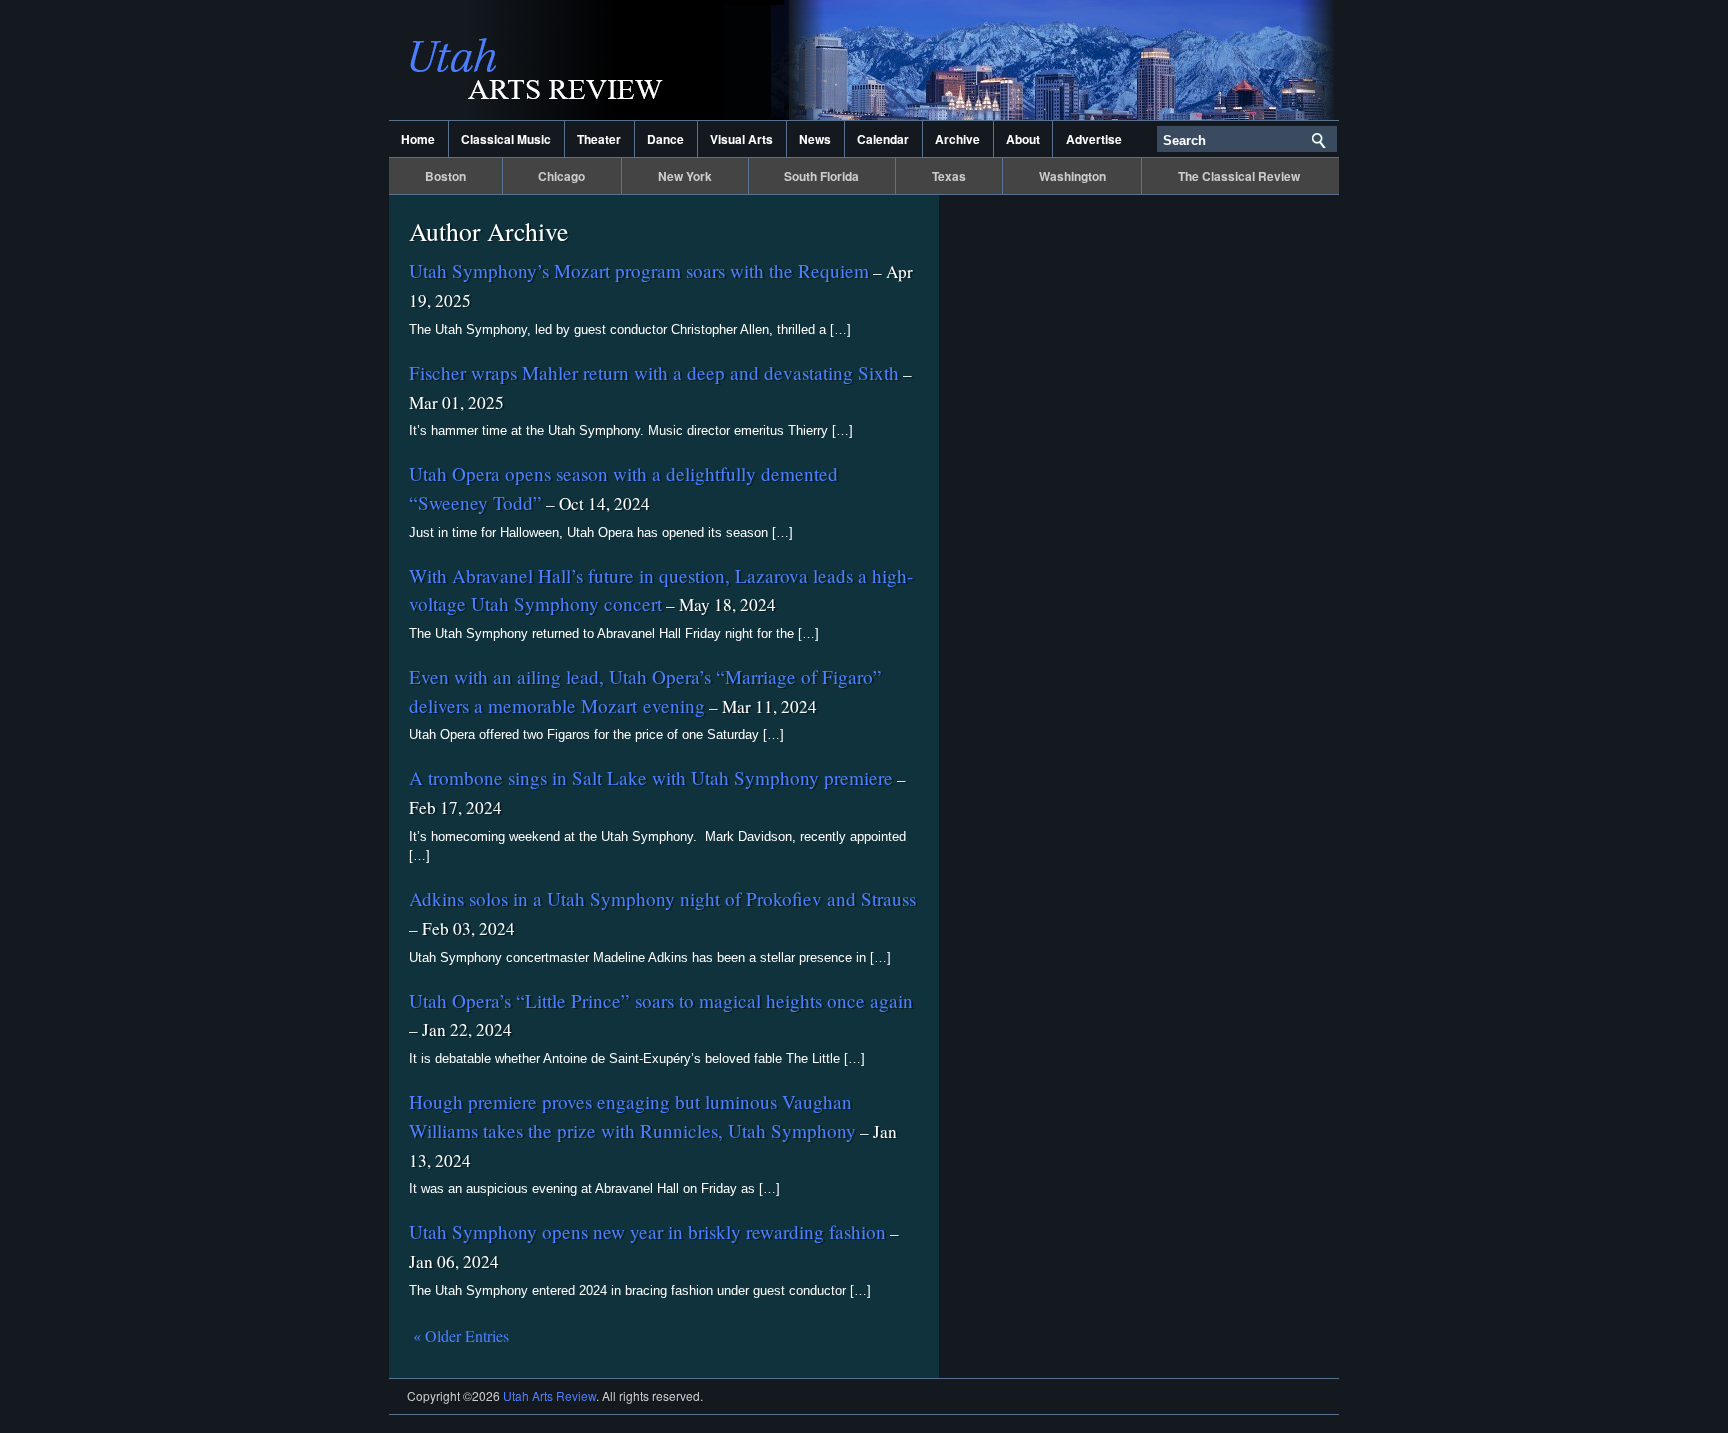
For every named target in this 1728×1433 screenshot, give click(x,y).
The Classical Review (1239, 176)
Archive (957, 139)
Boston (445, 176)
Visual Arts (741, 139)
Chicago (561, 176)
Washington (1072, 176)
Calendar (883, 139)
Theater (599, 139)
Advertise (1094, 139)
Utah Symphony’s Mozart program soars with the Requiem (639, 270)
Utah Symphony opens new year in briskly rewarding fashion (647, 1231)
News (815, 139)
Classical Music (506, 139)
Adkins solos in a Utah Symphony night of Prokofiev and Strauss (662, 898)
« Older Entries (461, 1335)
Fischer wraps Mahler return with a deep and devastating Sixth (654, 372)
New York (685, 176)
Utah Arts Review (589, 60)
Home (418, 139)
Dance (665, 139)
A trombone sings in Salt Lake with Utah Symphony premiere (651, 777)
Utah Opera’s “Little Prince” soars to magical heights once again (661, 1000)
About (1023, 139)
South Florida (821, 176)
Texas (949, 176)
